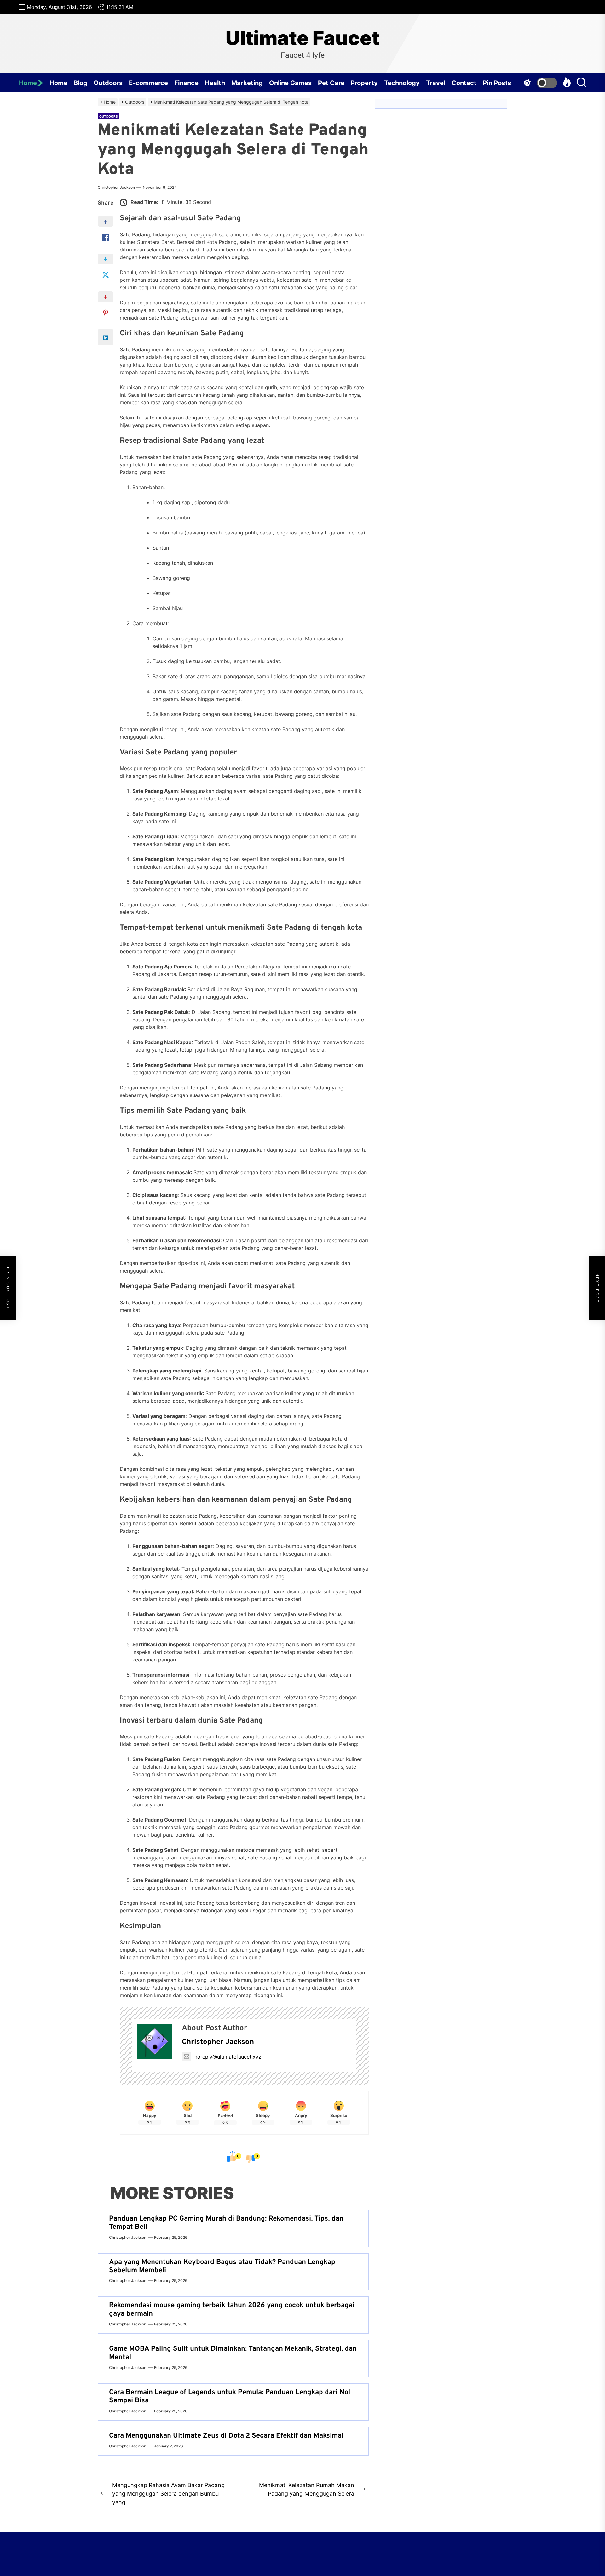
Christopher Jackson (116, 187)
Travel (436, 83)
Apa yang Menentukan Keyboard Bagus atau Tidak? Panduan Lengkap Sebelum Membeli (222, 2266)
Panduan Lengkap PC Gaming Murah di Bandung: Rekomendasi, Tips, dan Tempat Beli (226, 2223)
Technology (402, 83)
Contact (464, 83)
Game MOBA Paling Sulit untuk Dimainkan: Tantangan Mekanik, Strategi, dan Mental (233, 2353)
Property (364, 83)
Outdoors (108, 83)
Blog (81, 83)
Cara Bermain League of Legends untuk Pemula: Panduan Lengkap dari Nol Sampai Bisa (230, 2397)
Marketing (247, 83)
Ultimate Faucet (303, 38)
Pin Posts (497, 83)
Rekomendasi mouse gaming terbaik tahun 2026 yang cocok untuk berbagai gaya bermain (232, 2310)
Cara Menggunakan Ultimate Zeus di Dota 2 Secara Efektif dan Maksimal (226, 2436)
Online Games (290, 83)
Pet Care (331, 83)
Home (28, 83)
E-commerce (148, 83)
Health (215, 83)
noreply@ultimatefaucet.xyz (228, 2057)
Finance (186, 83)
